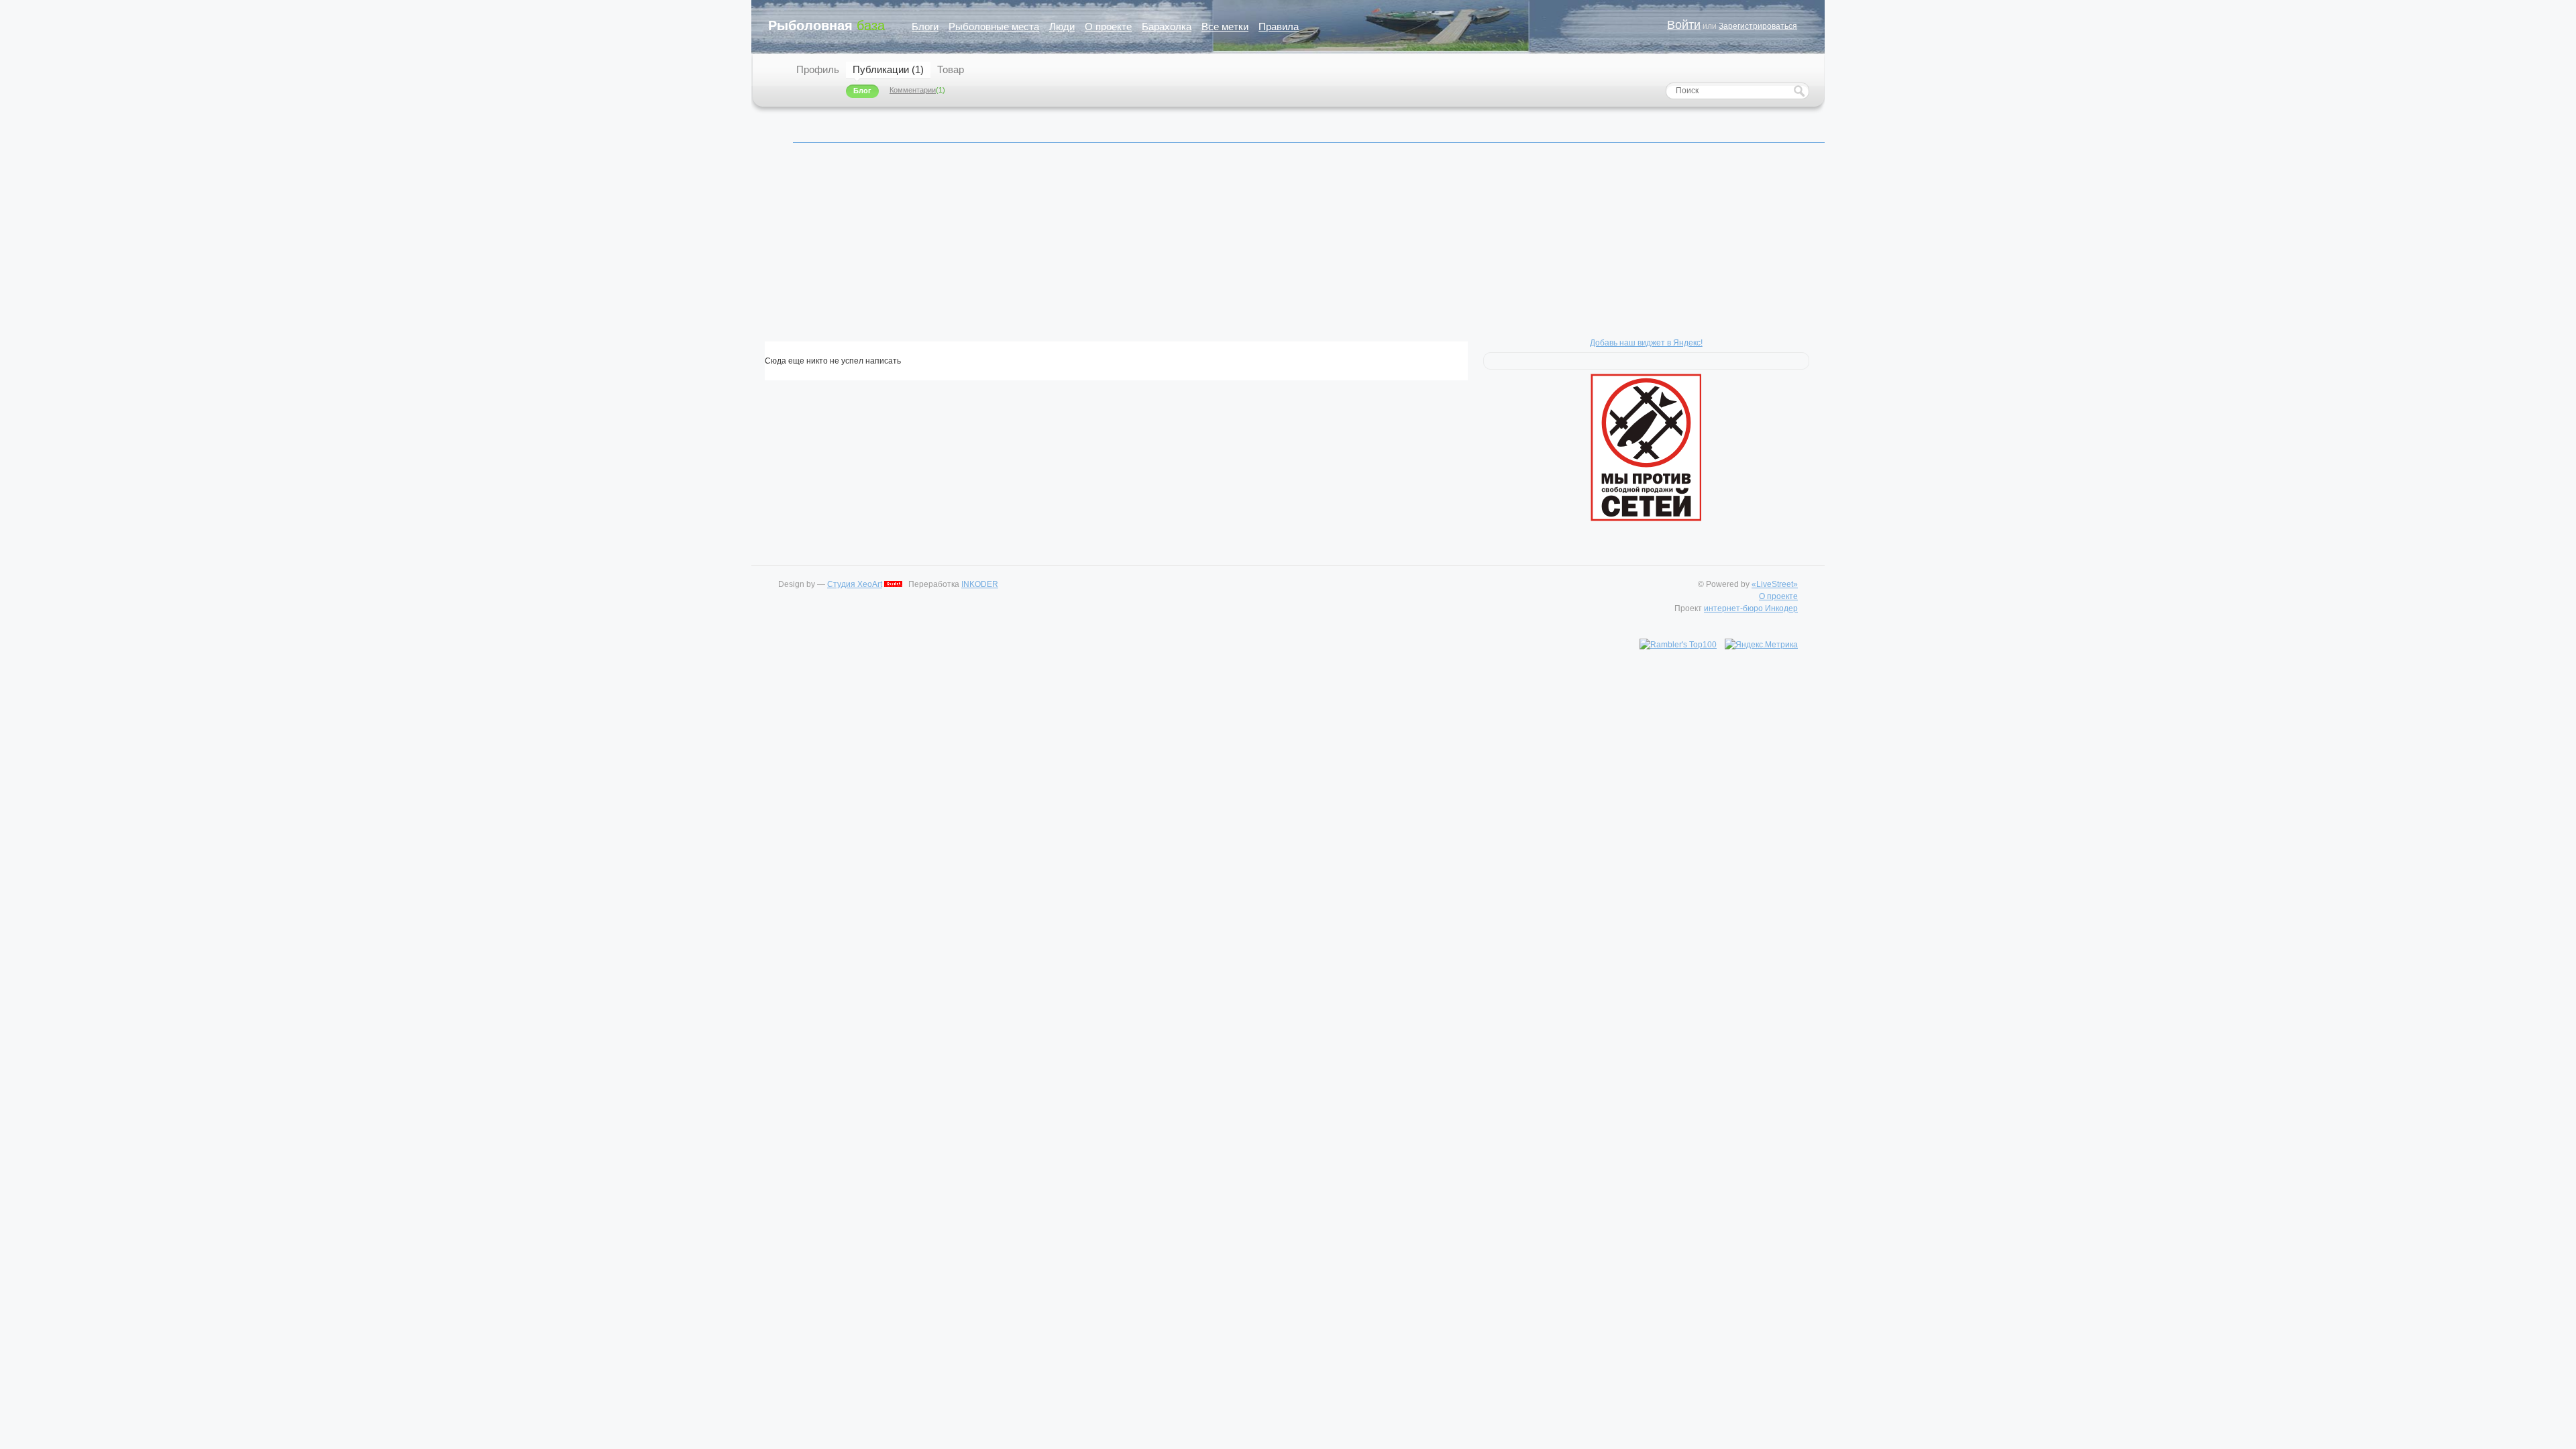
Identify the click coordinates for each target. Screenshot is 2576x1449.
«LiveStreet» (1775, 584)
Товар (951, 69)
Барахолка (1167, 26)
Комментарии (913, 90)
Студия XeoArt (855, 584)
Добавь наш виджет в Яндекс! (1646, 343)
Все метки (1225, 26)
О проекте (1108, 26)
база (826, 25)
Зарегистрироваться (1758, 26)
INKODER (980, 584)
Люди (1062, 26)
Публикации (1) (888, 69)
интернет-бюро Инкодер (1751, 608)
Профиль (818, 69)
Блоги (925, 26)
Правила (1279, 26)
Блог (862, 91)
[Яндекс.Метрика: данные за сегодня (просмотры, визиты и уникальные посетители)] (1761, 645)
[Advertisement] (1167, 248)
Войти (1684, 25)
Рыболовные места (994, 26)
